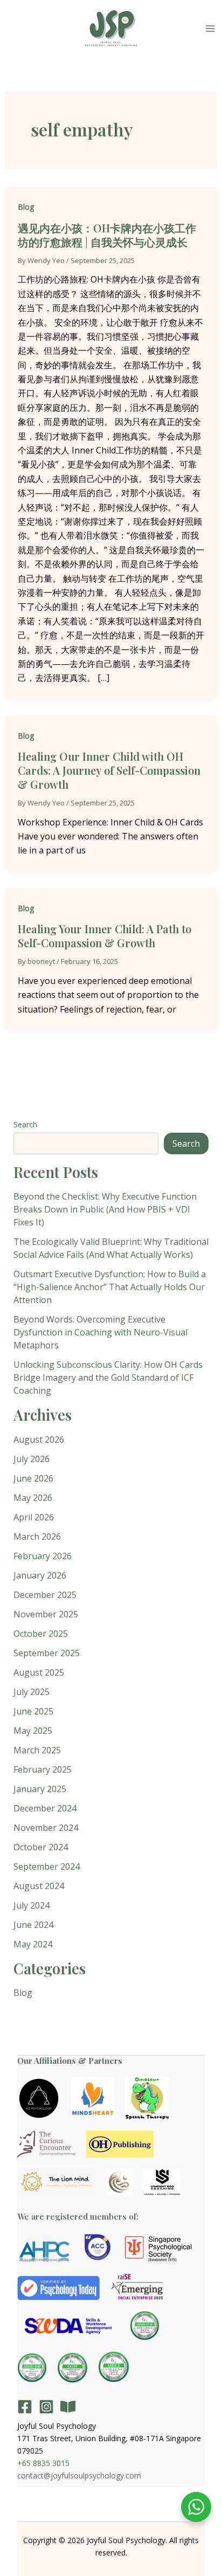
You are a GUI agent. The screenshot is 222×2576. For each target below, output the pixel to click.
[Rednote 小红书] (68, 2407)
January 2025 (40, 1789)
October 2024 (41, 1847)
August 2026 (39, 1439)
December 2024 (45, 1808)
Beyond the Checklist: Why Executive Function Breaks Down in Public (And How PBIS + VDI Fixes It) (105, 1209)
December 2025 (45, 1595)
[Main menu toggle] (210, 29)
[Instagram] (46, 2407)
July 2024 (32, 1905)
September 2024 (47, 1866)
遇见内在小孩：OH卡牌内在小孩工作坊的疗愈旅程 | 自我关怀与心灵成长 (107, 235)
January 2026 (40, 1575)
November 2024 (46, 1828)
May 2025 (33, 1731)
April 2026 (34, 1517)
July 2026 (32, 1459)
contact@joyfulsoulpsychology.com (79, 2475)
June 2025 (33, 1711)
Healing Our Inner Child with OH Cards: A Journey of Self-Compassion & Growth (109, 770)
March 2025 (37, 1750)
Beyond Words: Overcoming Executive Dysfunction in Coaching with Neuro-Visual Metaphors (100, 1332)
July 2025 (32, 1692)
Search (25, 1124)
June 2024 (33, 1925)
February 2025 (43, 1769)
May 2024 (33, 1944)
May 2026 (33, 1498)
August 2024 (39, 1886)
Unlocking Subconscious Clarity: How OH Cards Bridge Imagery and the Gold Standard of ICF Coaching (108, 1377)
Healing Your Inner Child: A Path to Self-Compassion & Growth (105, 936)
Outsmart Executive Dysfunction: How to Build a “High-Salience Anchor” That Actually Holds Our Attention (110, 1287)
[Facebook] (25, 2407)
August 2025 (39, 1672)
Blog (26, 207)
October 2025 (41, 1634)
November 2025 (46, 1614)
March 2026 (37, 1537)
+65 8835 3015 (43, 2463)
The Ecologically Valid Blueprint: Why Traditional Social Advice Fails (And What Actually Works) (111, 1248)
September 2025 (47, 1653)
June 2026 (33, 1478)
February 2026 (43, 1556)
